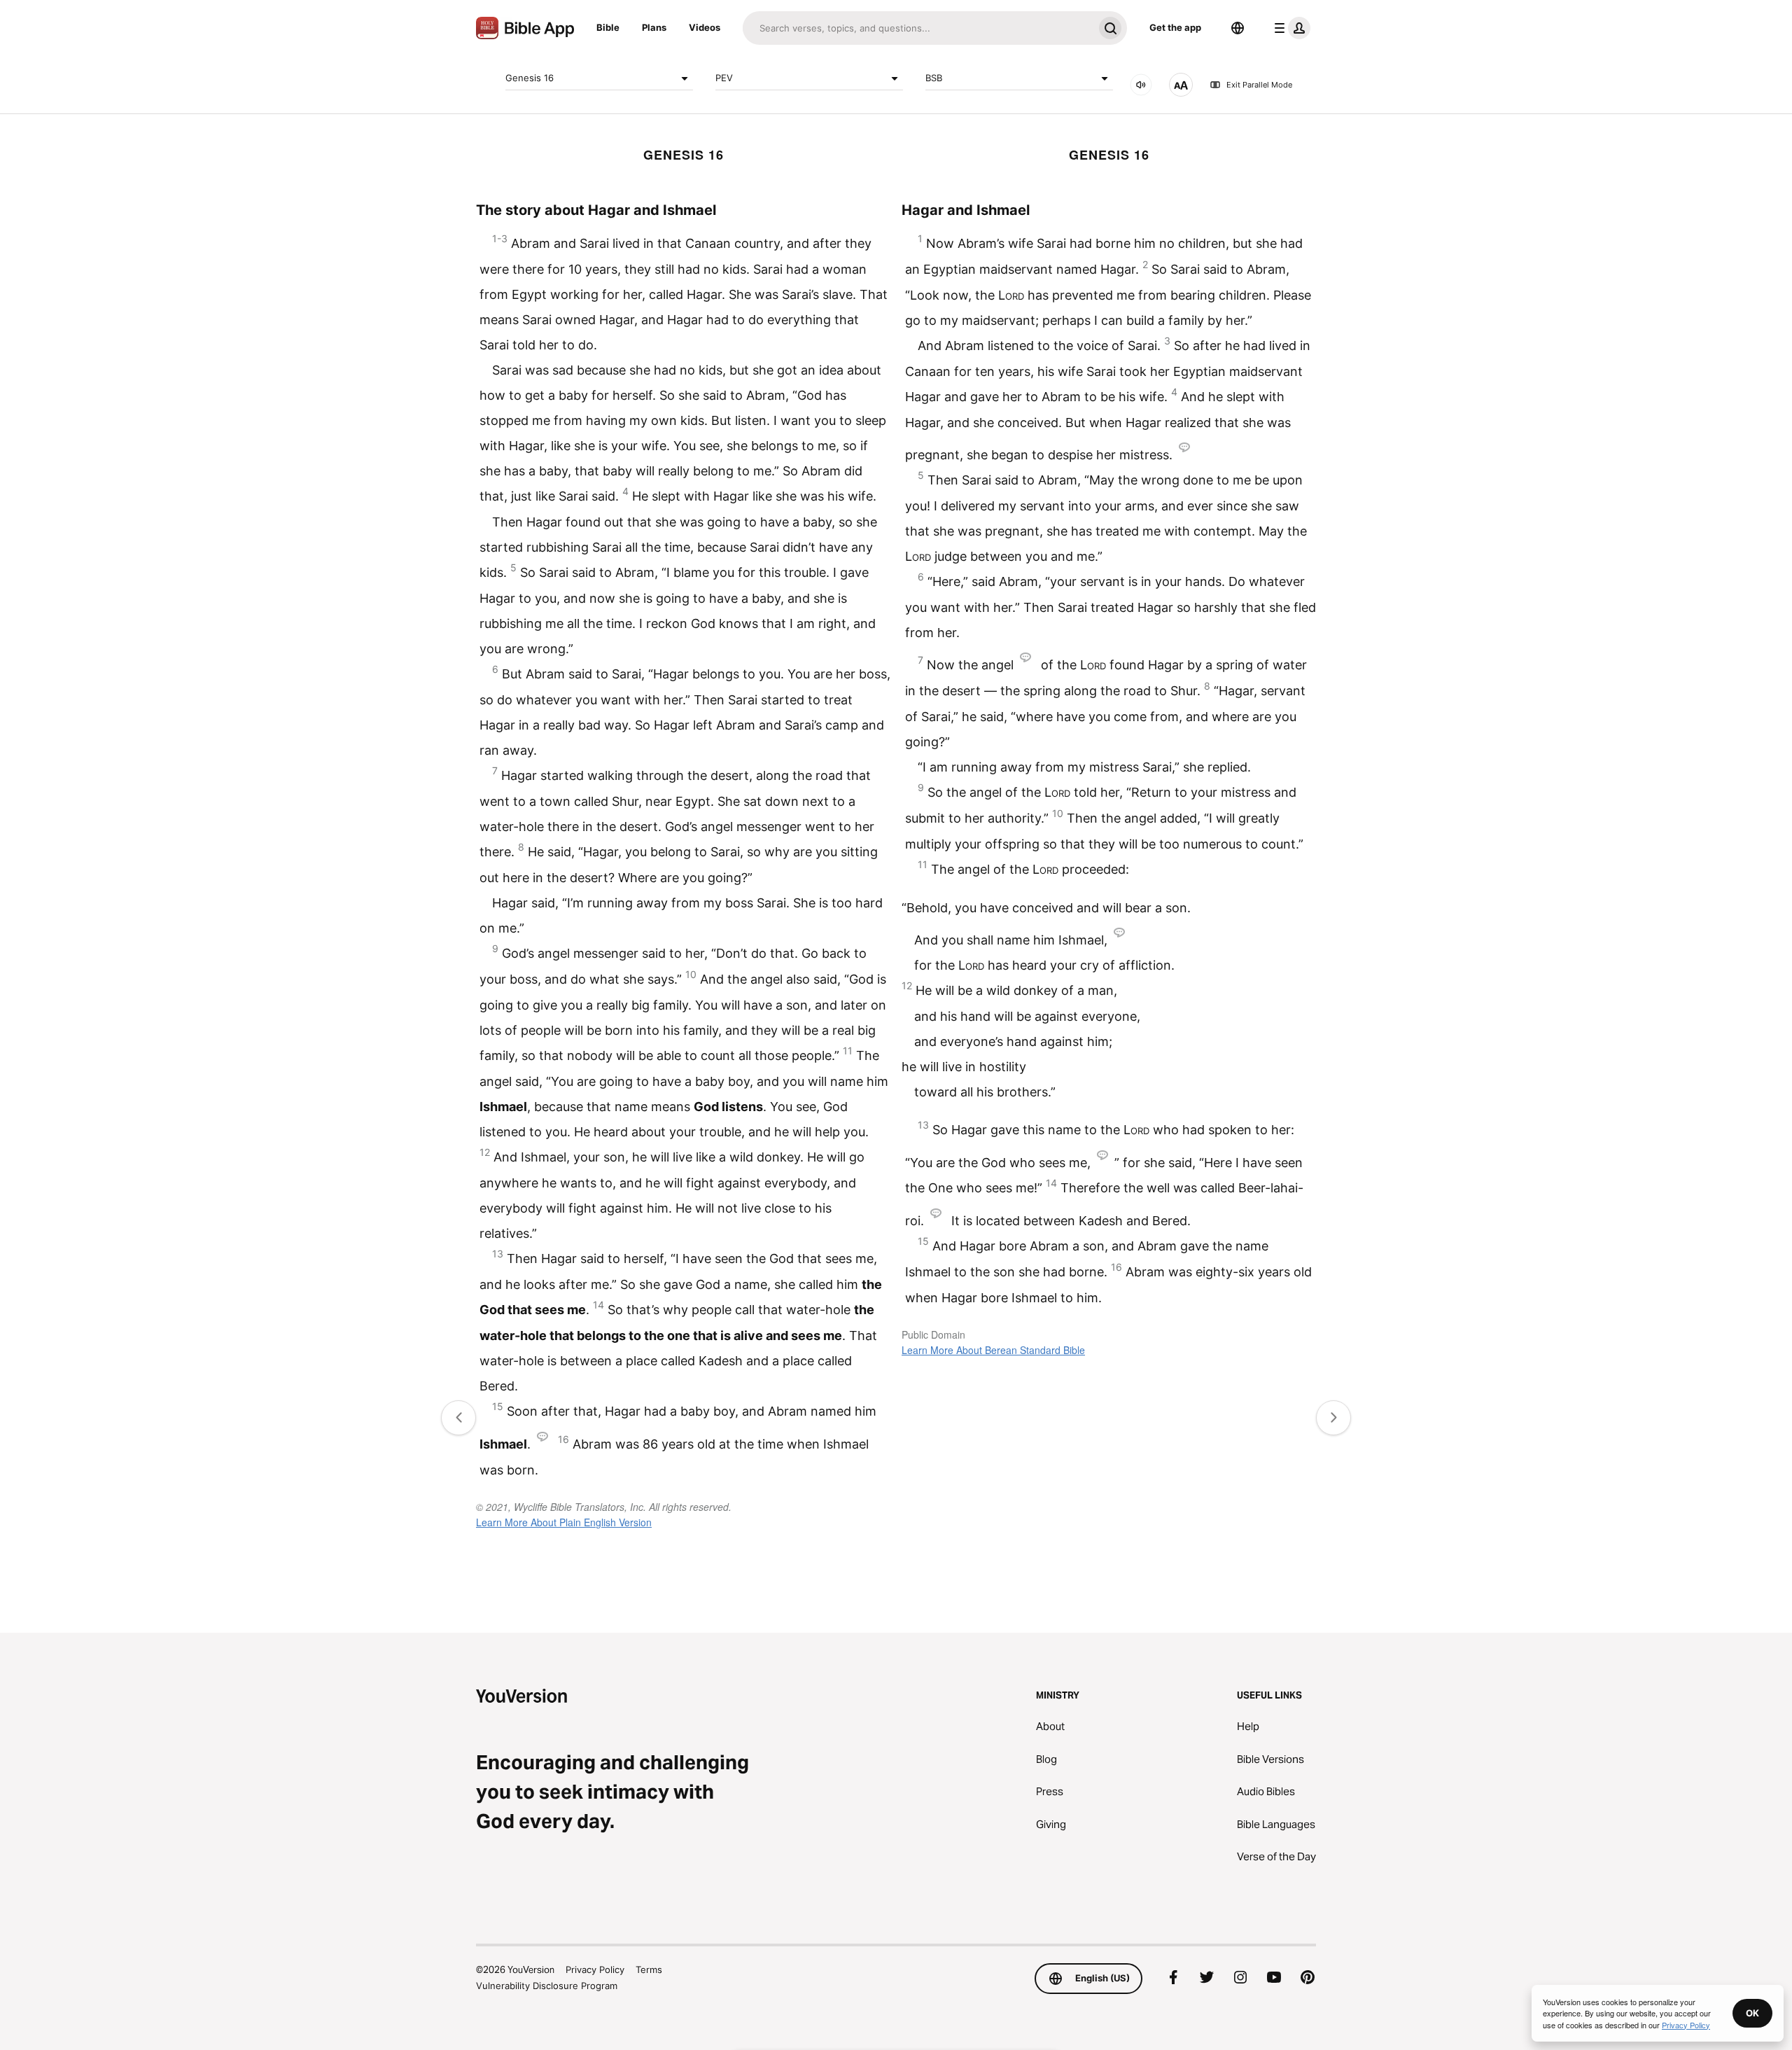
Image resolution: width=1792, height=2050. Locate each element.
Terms (649, 1969)
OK (1752, 2013)
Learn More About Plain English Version (564, 1522)
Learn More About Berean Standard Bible (993, 1350)
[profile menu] (1289, 28)
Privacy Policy (595, 1969)
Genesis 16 (530, 78)
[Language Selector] (1238, 28)
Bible (608, 27)
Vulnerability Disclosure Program (547, 1986)
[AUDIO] (1141, 85)
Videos (705, 27)
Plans (654, 27)
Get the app (1175, 27)
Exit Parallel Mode (1259, 85)
